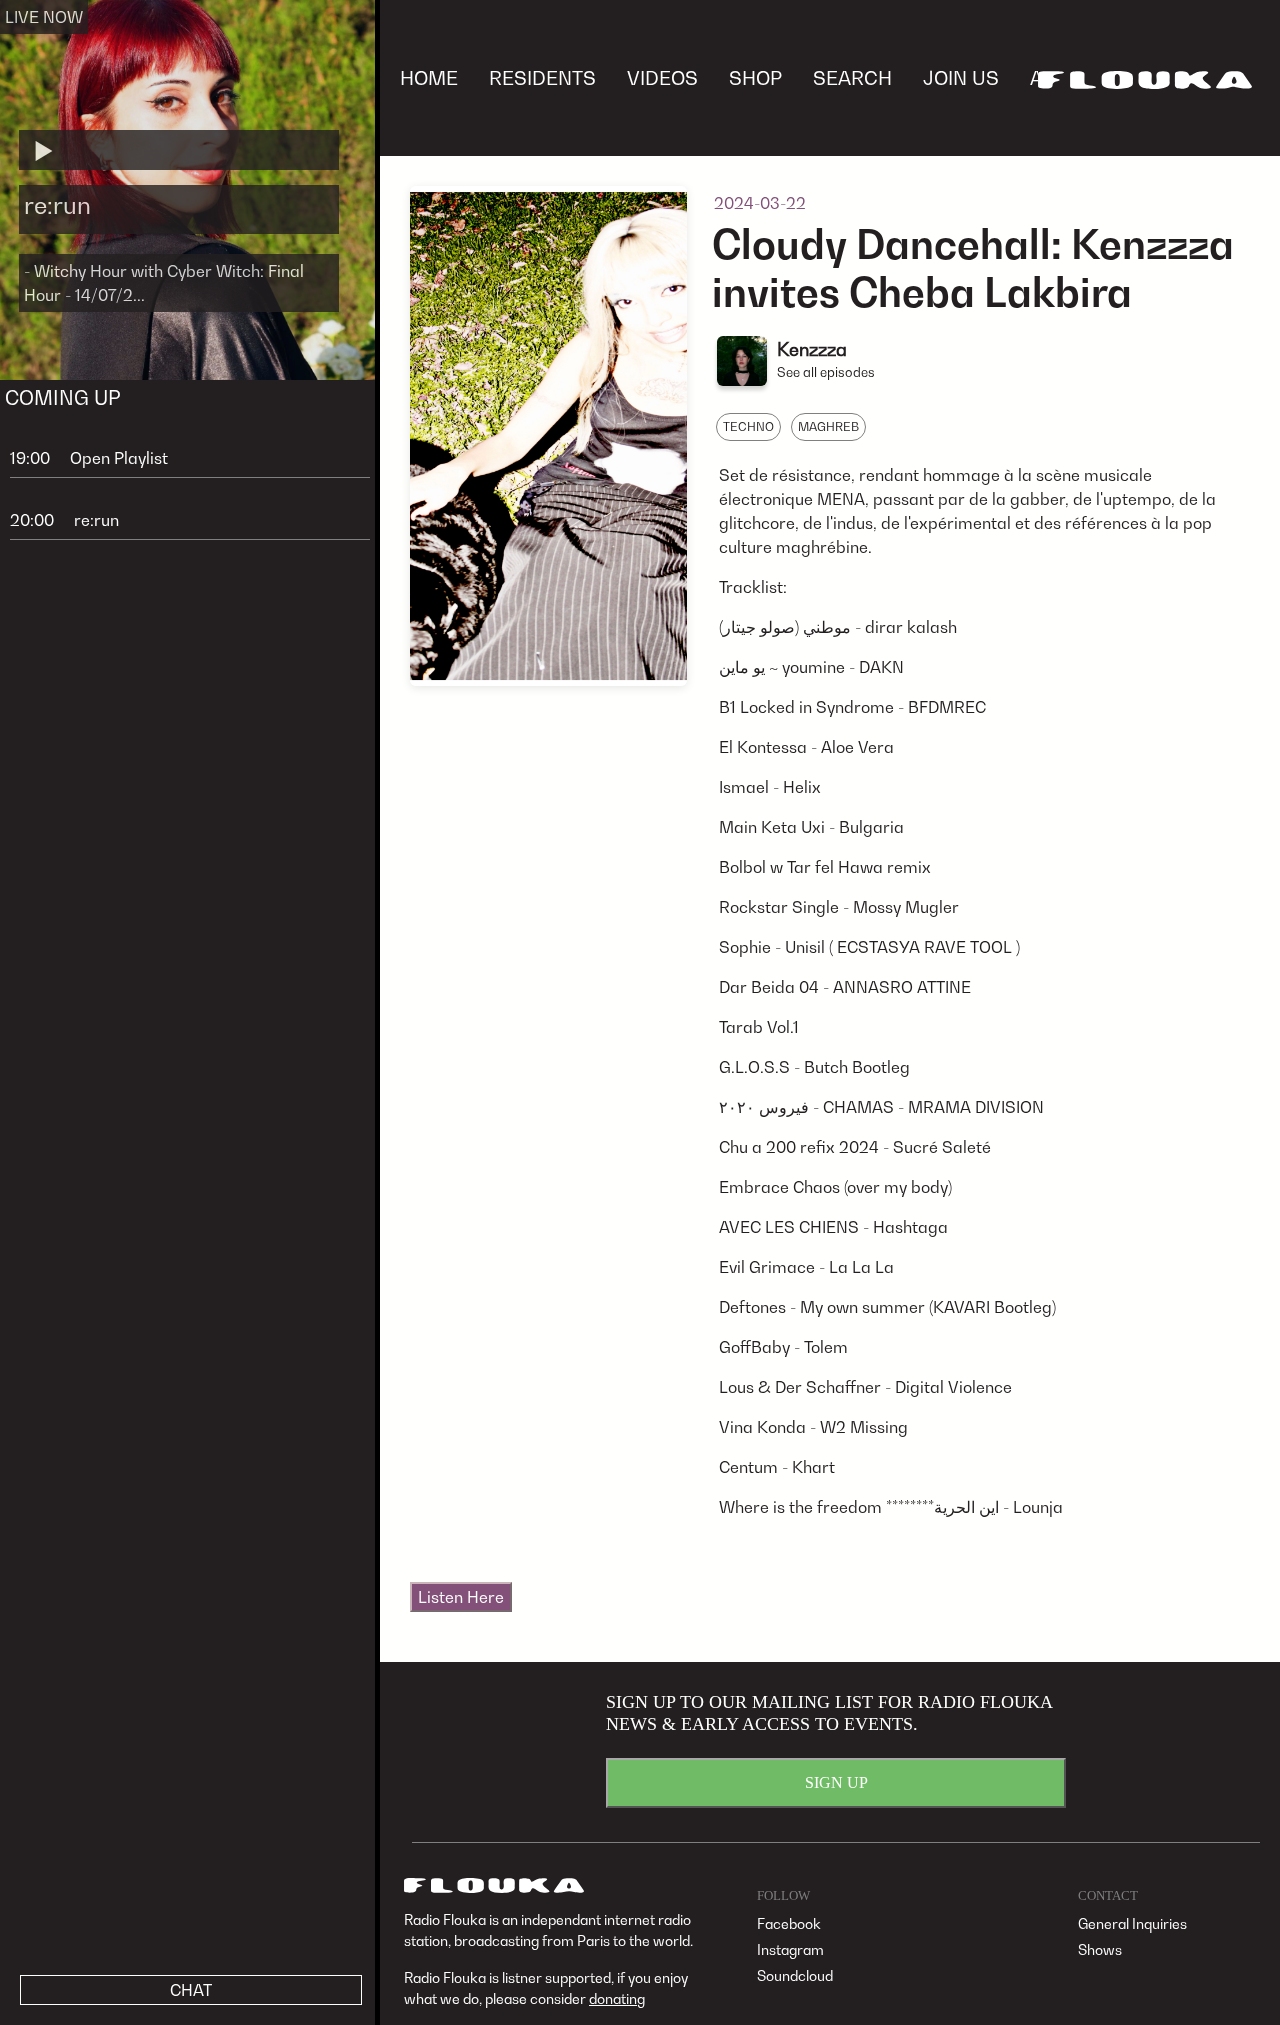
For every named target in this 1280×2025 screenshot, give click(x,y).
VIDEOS (662, 77)
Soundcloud (795, 1975)
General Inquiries (1132, 1923)
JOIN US (961, 77)
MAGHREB (828, 426)
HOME (429, 77)
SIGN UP (836, 1782)
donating (617, 1998)
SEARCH (852, 77)
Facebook (789, 1923)
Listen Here (461, 1597)
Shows (1100, 1949)
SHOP (755, 77)
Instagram (790, 1949)
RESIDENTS (542, 77)
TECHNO (748, 426)
